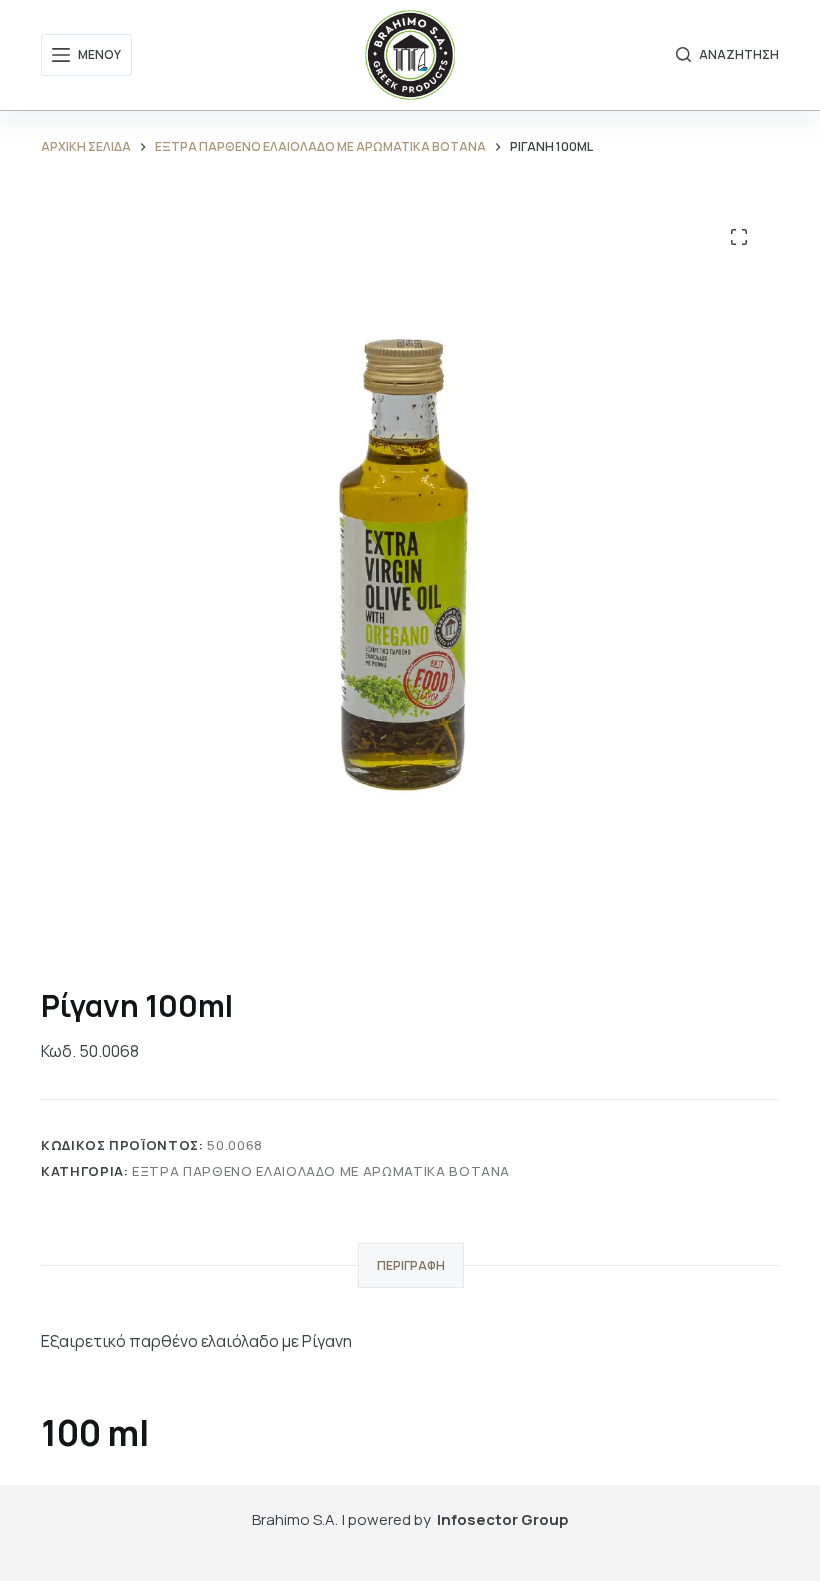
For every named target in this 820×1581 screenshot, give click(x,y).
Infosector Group (503, 1519)
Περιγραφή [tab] (411, 1265)
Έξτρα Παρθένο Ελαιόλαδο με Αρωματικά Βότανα (321, 1171)
